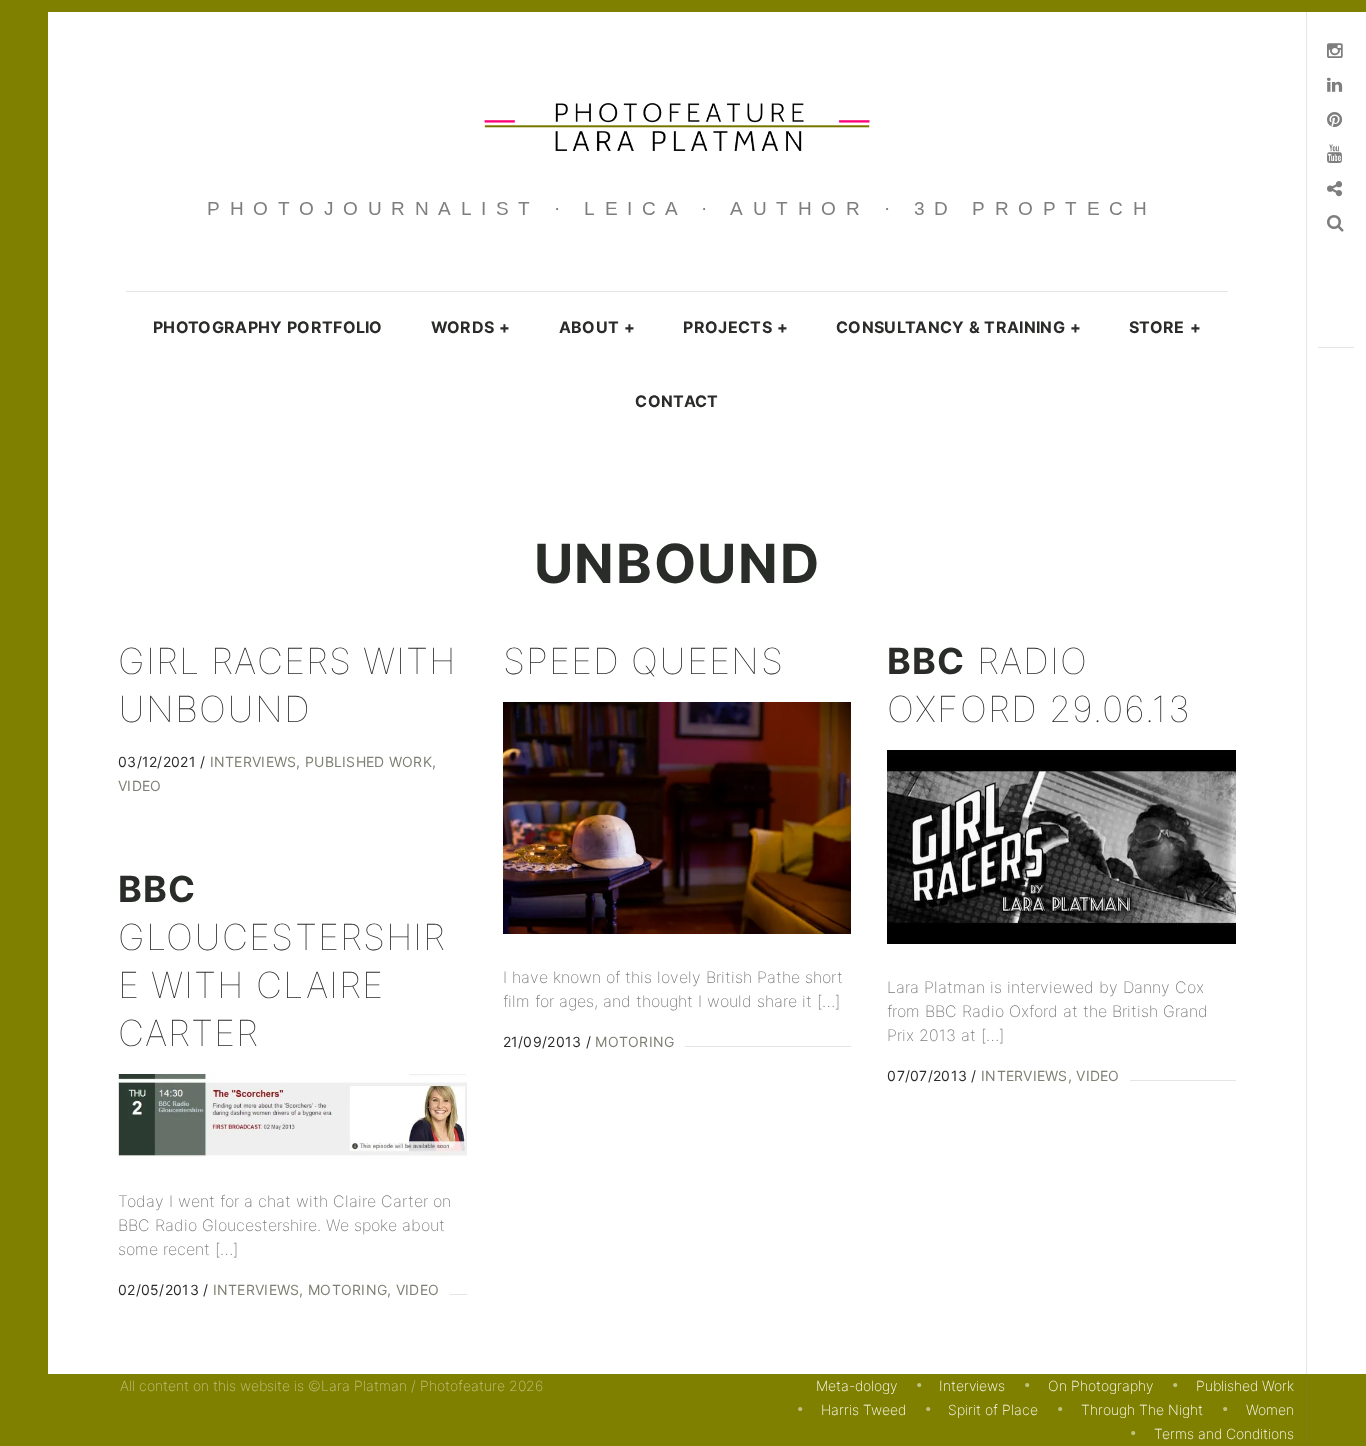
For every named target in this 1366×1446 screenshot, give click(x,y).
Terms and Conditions (1224, 1433)
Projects (735, 327)
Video (1097, 1075)
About (597, 327)
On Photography (1100, 1385)
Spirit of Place (993, 1409)
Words (471, 327)
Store (1165, 327)
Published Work (368, 761)
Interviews (253, 761)
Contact (676, 401)
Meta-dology (856, 1385)
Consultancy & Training (958, 327)
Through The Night (1142, 1409)
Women (1270, 1409)
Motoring (634, 1041)
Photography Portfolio (268, 327)
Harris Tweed (863, 1409)
